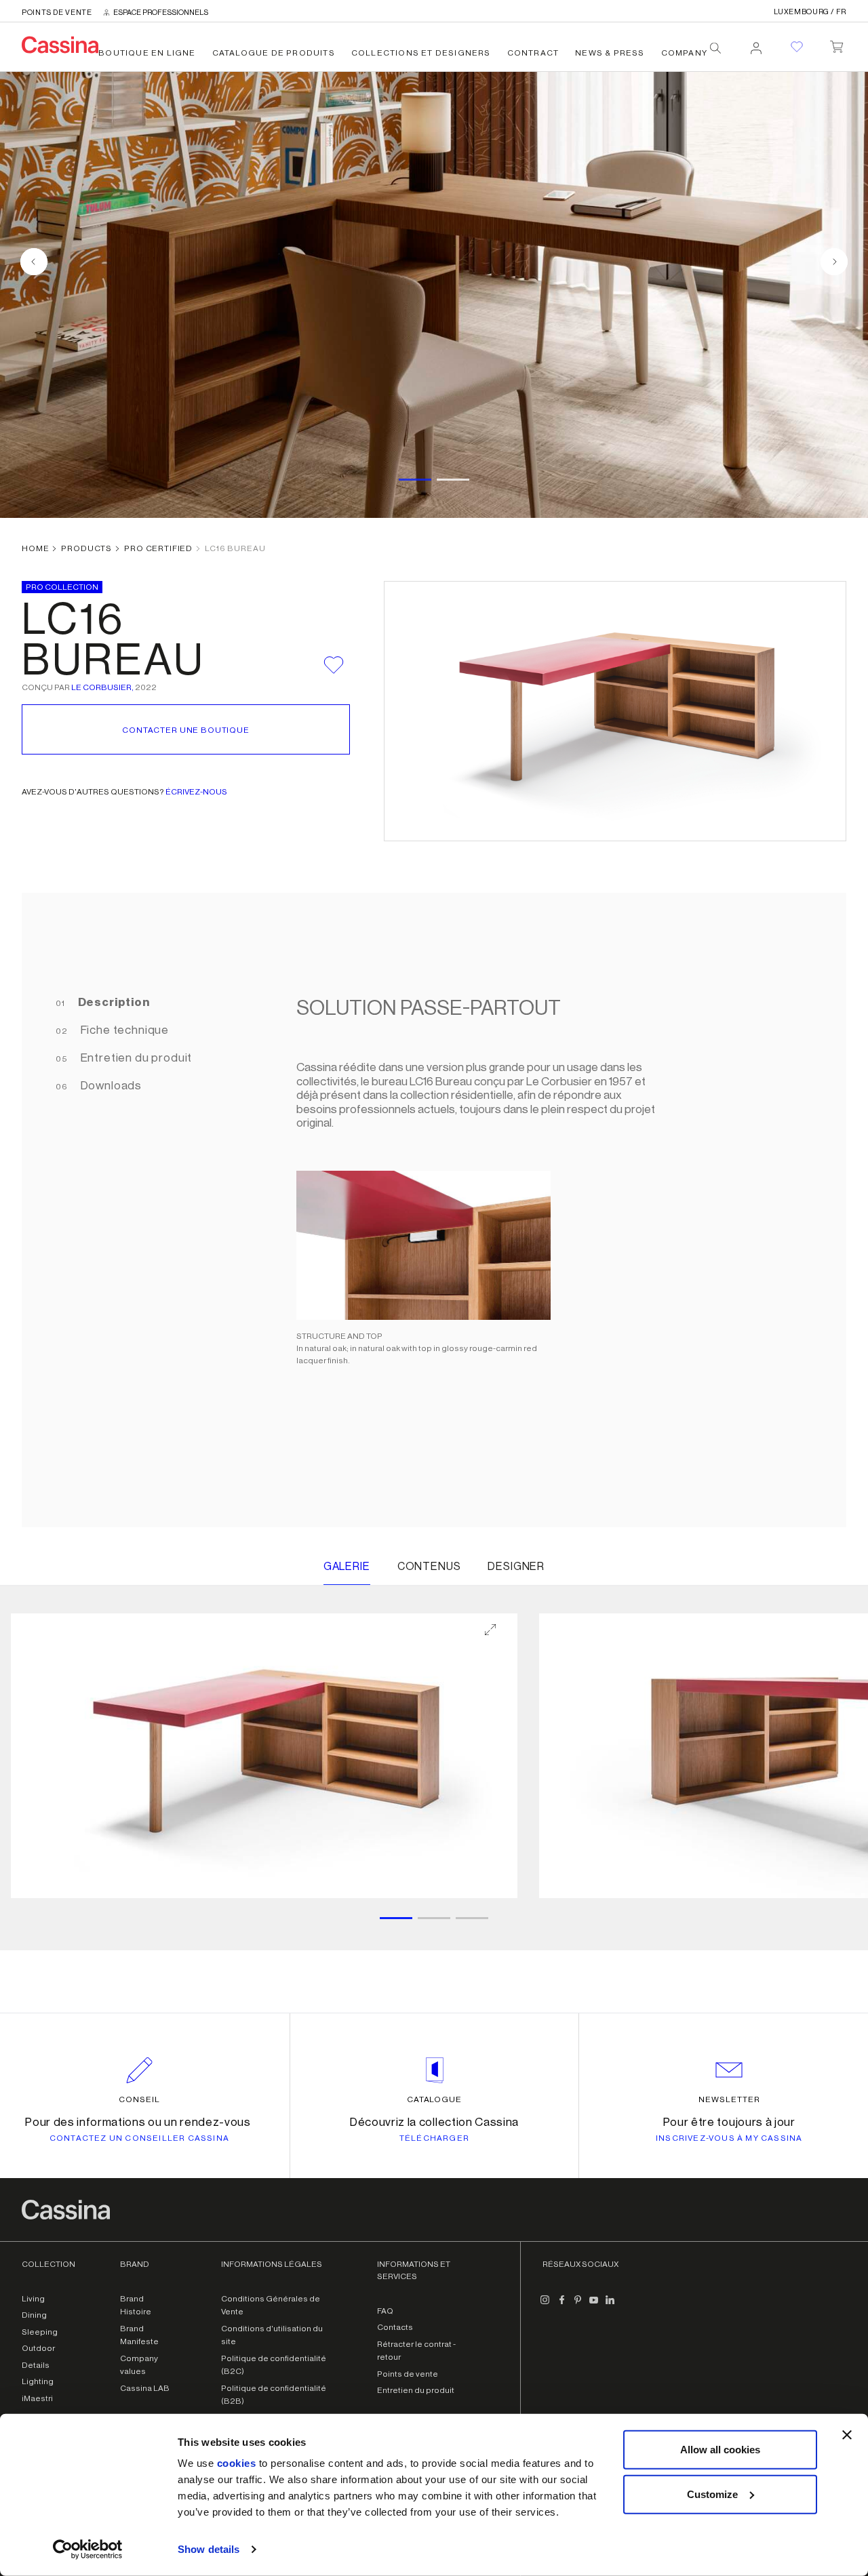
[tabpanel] (548, 1210)
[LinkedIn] (610, 2306)
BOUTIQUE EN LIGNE (147, 53)
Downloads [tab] (110, 1086)
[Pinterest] (578, 2306)
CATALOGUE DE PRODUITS (274, 53)
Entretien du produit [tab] (135, 1058)
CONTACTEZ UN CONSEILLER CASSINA (139, 2138)
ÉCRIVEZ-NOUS (196, 792)
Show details (209, 2549)
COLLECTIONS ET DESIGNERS (421, 53)
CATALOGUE (435, 2099)
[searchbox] (715, 48)
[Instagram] (545, 2306)
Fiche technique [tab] (123, 1030)
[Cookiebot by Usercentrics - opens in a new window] (88, 2550)
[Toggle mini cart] (836, 44)
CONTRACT (533, 53)
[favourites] (797, 47)
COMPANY (684, 53)
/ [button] (810, 12)
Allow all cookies (720, 2450)
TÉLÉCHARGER (434, 2138)
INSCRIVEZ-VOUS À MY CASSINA (729, 2138)
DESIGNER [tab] (516, 1567)
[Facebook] (561, 2306)
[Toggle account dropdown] (756, 44)
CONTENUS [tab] (429, 1567)
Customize (712, 2494)
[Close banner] (847, 2435)
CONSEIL (139, 2099)
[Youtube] (594, 2306)
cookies (237, 2463)
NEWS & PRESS (610, 53)
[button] (264, 1756)
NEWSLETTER (729, 2099)
